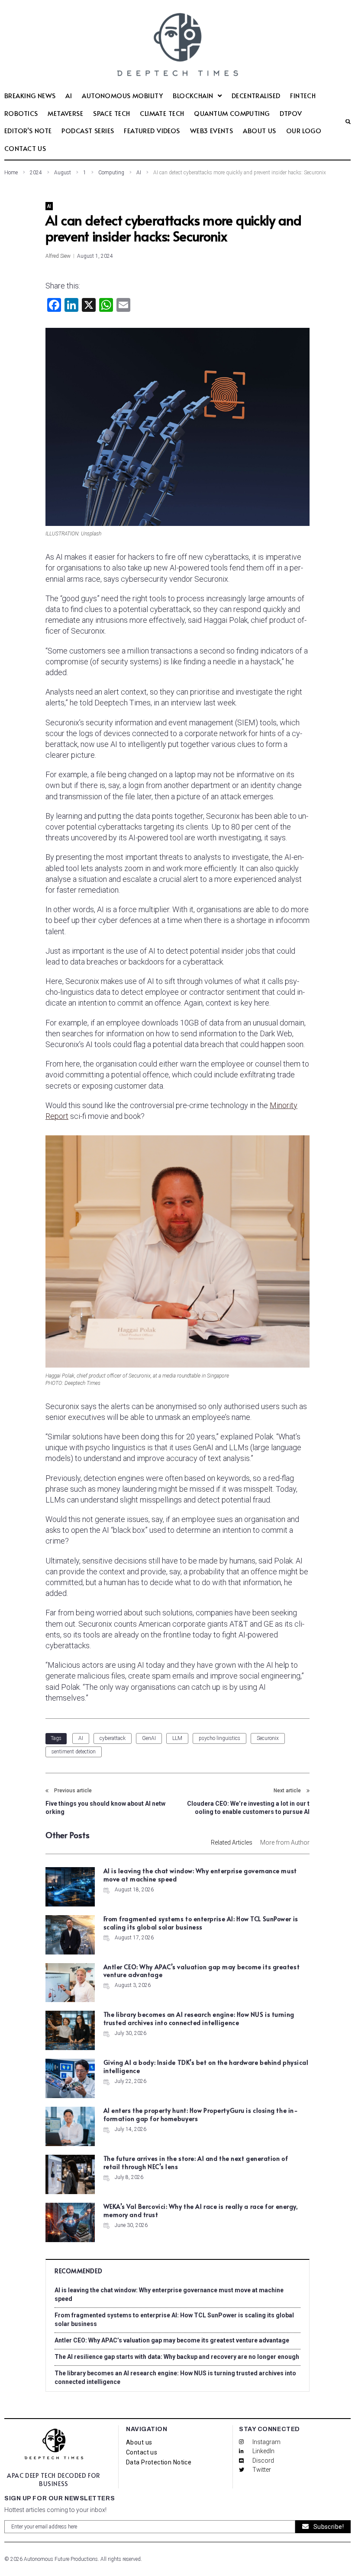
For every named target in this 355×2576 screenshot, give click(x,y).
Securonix (268, 1738)
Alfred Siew (58, 256)
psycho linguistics (219, 1738)
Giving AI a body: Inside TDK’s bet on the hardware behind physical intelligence (206, 2067)
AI (139, 173)
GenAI (149, 1738)
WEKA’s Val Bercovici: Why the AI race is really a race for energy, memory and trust (201, 2211)
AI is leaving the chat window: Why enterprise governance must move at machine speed (200, 1875)
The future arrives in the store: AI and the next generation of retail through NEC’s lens (196, 2163)
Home (11, 173)
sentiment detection (74, 1752)
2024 (36, 173)
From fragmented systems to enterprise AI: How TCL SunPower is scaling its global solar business (201, 1923)
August (63, 173)
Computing (111, 173)
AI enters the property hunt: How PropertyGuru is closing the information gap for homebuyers (201, 2115)
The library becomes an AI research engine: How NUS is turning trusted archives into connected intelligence (199, 2019)
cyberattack (113, 1738)
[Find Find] (345, 122)
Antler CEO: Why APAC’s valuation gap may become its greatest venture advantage (202, 1971)
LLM (177, 1738)
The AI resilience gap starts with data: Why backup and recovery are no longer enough (177, 2357)
